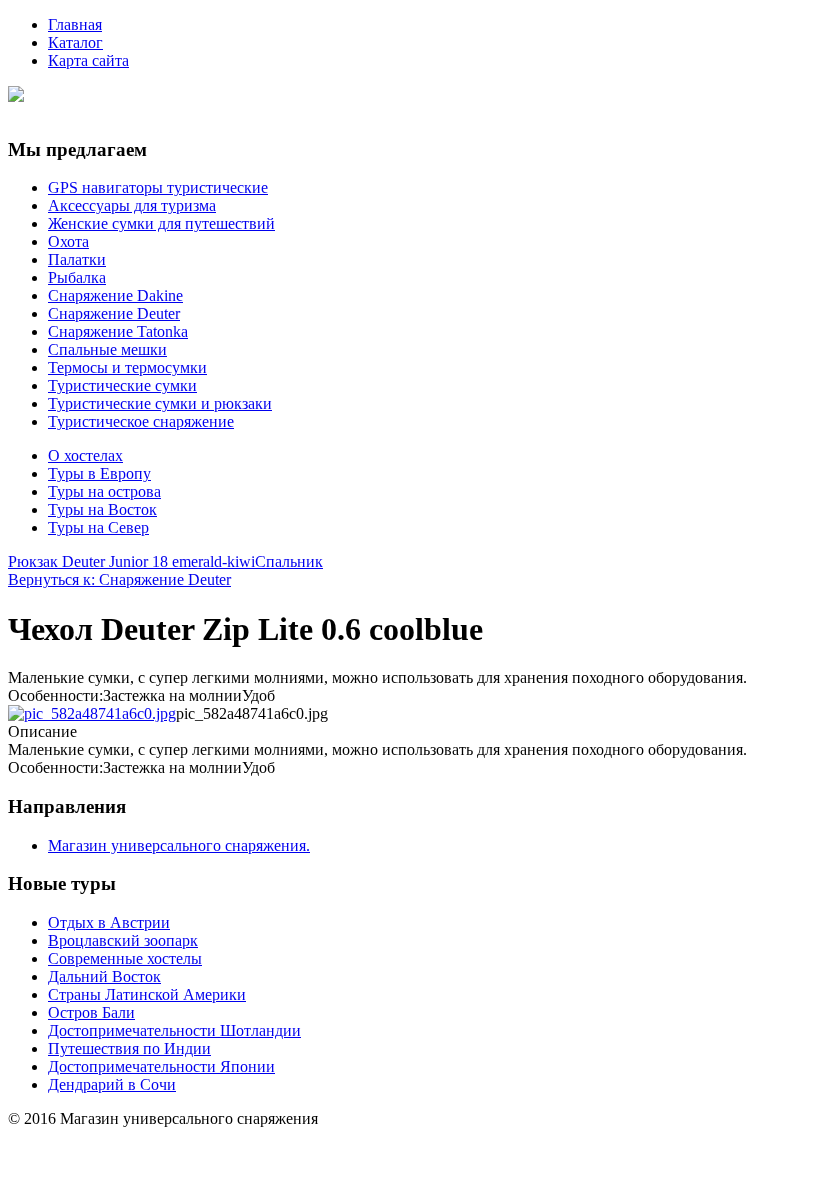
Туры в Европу (99, 473)
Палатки (77, 259)
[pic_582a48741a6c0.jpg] (92, 713)
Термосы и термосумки (127, 367)
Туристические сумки (122, 385)
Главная (75, 24)
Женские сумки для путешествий (161, 223)
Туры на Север (98, 527)
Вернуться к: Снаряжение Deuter (119, 579)
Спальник (289, 561)
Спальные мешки (107, 349)
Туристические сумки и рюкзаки (160, 403)
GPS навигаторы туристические (158, 187)
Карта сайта (88, 60)
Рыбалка (77, 277)
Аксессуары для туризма (132, 205)
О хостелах (85, 455)
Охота (68, 241)
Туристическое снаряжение (141, 421)
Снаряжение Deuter (114, 313)
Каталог (75, 42)
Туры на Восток (102, 509)
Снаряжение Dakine (115, 295)
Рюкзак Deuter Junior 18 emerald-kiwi (131, 561)
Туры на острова (104, 491)
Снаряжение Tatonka (118, 331)
